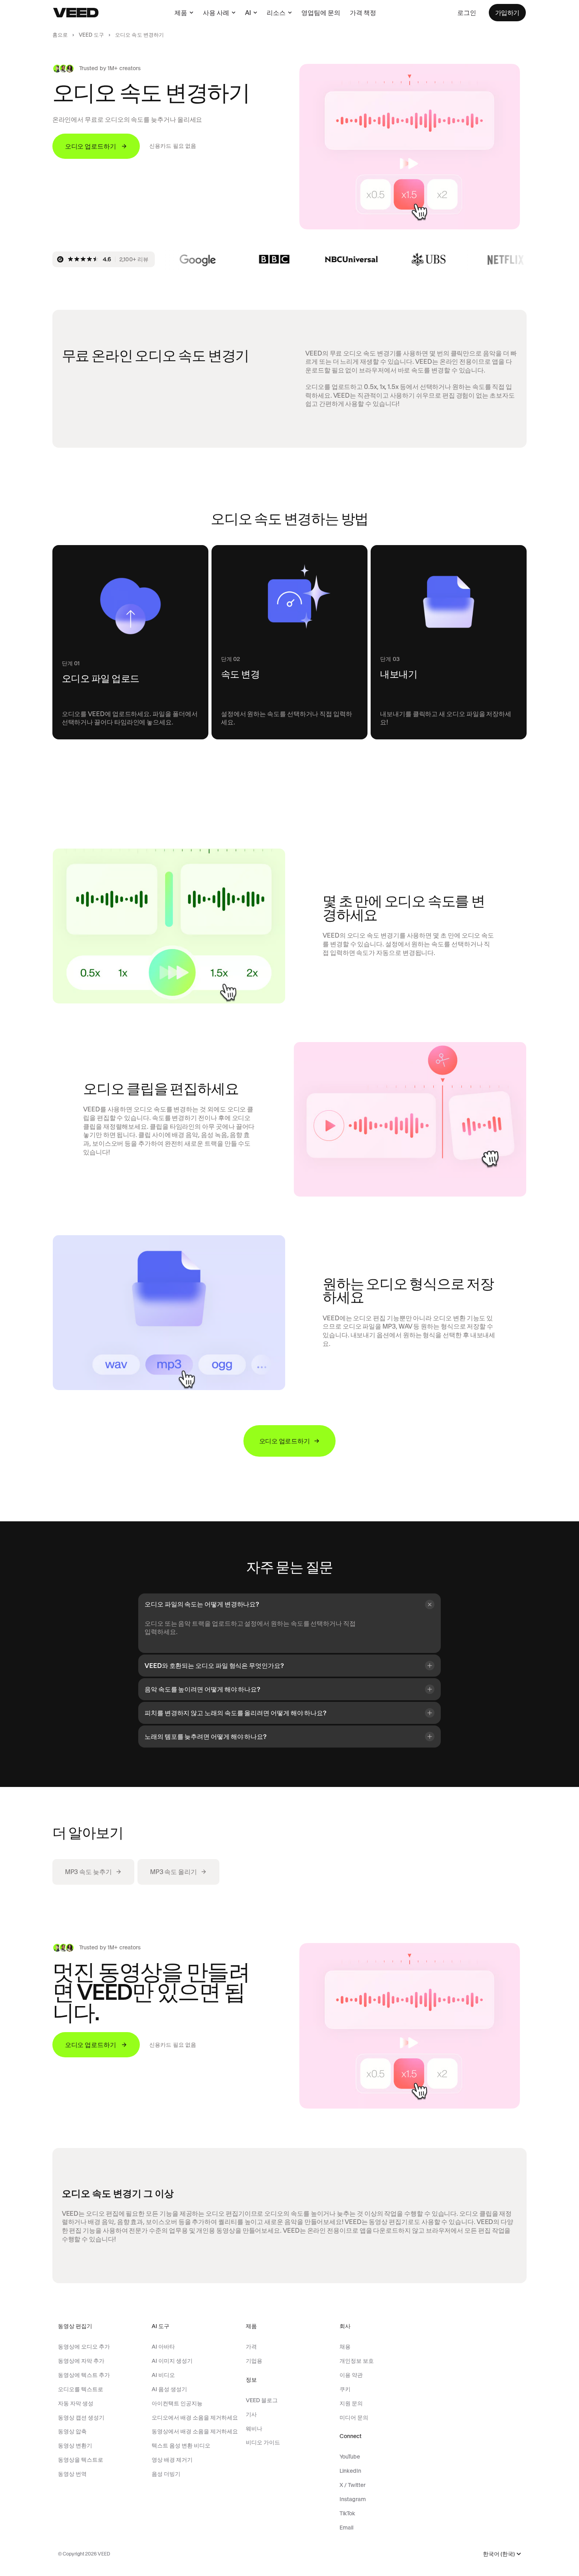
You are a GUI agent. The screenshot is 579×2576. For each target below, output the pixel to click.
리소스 (276, 13)
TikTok (347, 2513)
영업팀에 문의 (321, 13)
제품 (181, 13)
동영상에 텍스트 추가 (84, 2375)
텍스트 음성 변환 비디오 (181, 2446)
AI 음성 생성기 (169, 2389)
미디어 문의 (354, 2418)
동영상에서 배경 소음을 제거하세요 (195, 2431)
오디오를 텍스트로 (81, 2389)
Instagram (353, 2499)
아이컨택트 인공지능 (177, 2403)
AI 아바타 (163, 2347)
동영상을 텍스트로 (81, 2460)
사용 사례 (216, 13)
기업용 (254, 2361)
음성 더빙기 (166, 2474)
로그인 (467, 13)
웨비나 (254, 2429)
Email (346, 2528)
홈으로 (60, 35)
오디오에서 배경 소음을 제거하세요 (195, 2418)
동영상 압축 (72, 2431)
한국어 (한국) (499, 2554)
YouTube (350, 2457)
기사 (251, 2414)
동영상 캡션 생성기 (81, 2418)
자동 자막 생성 (76, 2403)
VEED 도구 (91, 35)
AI (248, 13)
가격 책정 (363, 13)
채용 (345, 2347)
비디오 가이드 (263, 2442)
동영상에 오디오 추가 (84, 2347)
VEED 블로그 (262, 2400)
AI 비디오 (163, 2375)
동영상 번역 (72, 2474)
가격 (251, 2347)
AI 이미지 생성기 (172, 2361)
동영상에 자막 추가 (81, 2361)
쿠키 (345, 2389)
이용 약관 (351, 2375)
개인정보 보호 (357, 2361)
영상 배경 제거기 (172, 2460)
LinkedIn (350, 2471)
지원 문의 (351, 2403)
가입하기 (507, 13)
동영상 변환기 (75, 2446)
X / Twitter (353, 2485)
